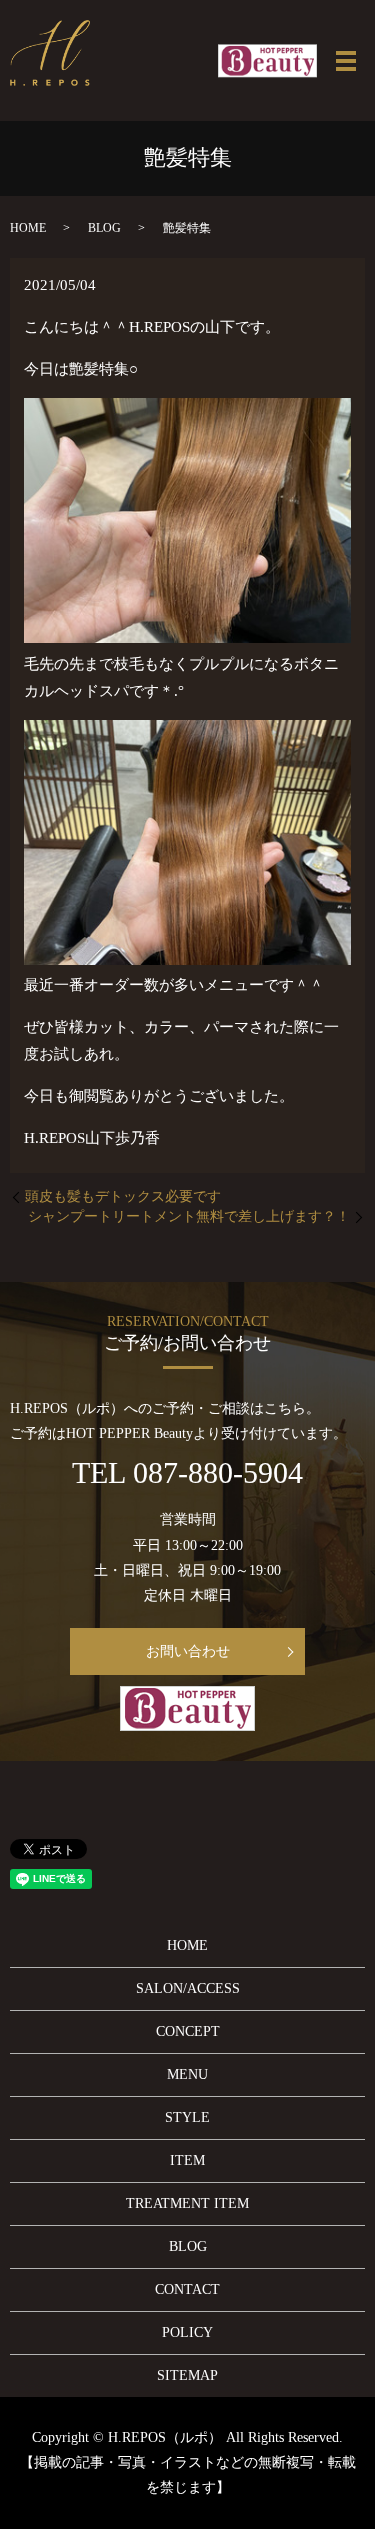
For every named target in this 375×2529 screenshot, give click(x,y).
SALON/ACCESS (188, 1988)
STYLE (187, 2117)
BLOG (104, 228)
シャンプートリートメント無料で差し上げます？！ (189, 1216)
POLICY (187, 2332)
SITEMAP (187, 2375)
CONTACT (187, 2289)
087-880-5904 (218, 1472)
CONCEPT (188, 2031)
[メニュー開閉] (346, 61)
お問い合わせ (188, 1651)
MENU (187, 2074)
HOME (28, 228)
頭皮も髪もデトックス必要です (123, 1196)
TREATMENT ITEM (187, 2203)
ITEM (187, 2160)
